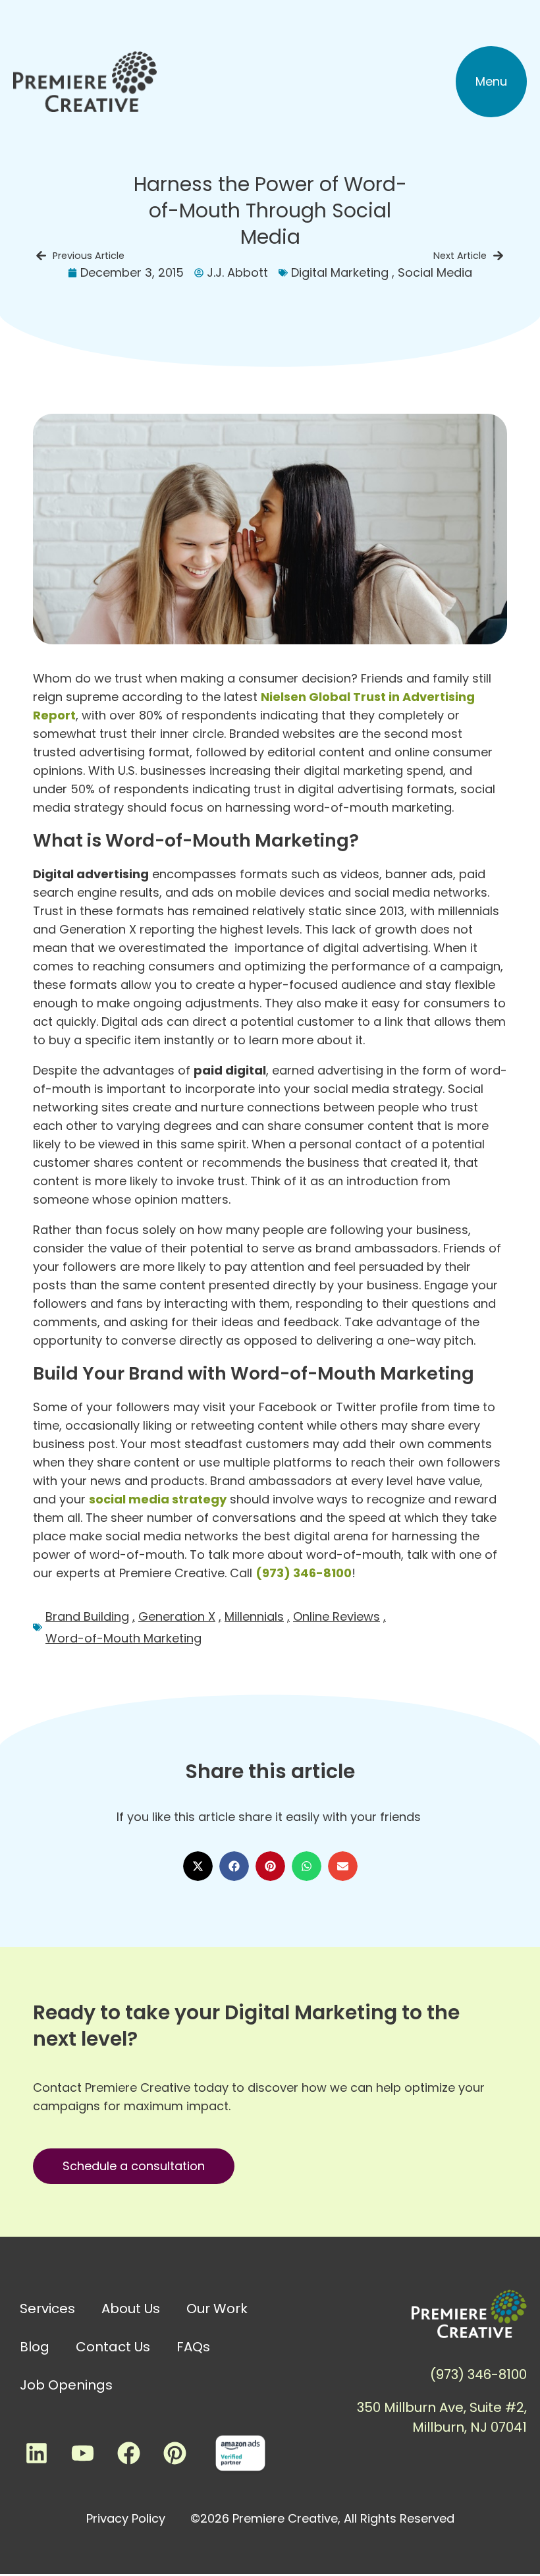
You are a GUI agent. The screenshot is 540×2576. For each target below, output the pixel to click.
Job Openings (66, 2385)
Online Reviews (337, 1616)
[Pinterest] (175, 2453)
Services (47, 2309)
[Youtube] (82, 2453)
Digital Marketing (340, 272)
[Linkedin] (36, 2453)
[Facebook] (128, 2453)
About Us (131, 2309)
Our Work (217, 2309)
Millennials (254, 1616)
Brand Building (87, 1616)
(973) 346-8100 (304, 1573)
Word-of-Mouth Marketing (123, 1638)
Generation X (177, 1616)
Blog (35, 2347)
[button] (491, 82)
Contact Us (113, 2347)
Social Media (435, 272)
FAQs (193, 2347)
